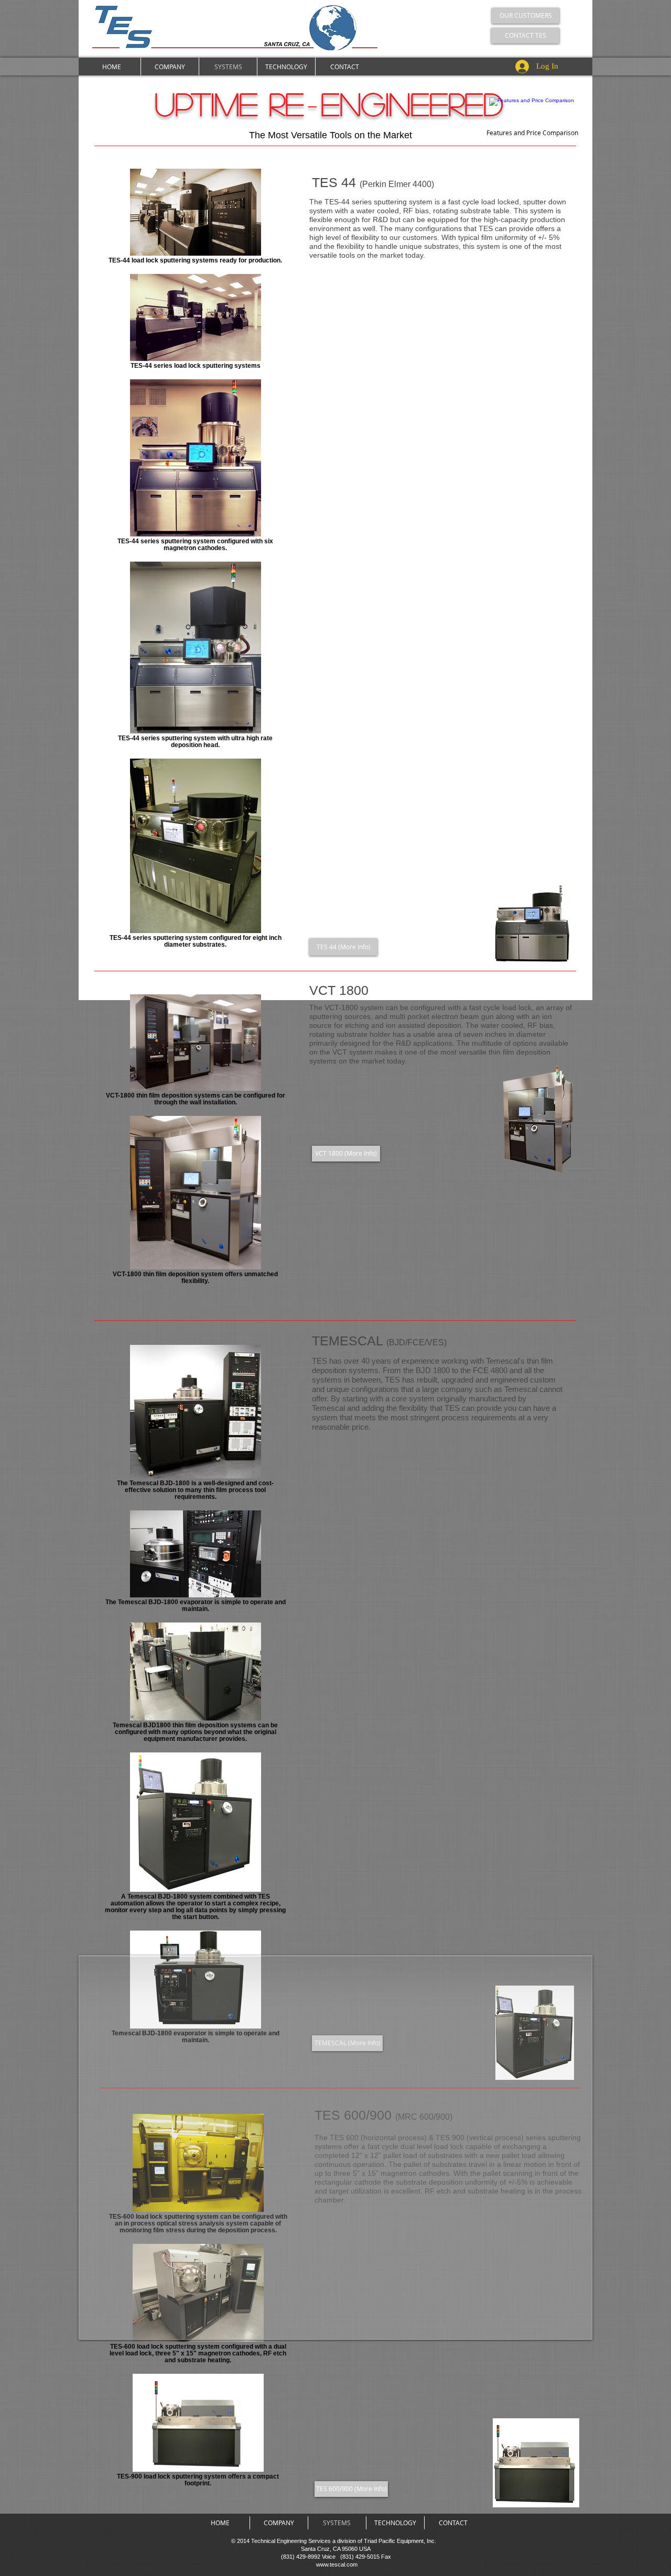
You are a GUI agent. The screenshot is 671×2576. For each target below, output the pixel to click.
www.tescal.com (337, 2564)
